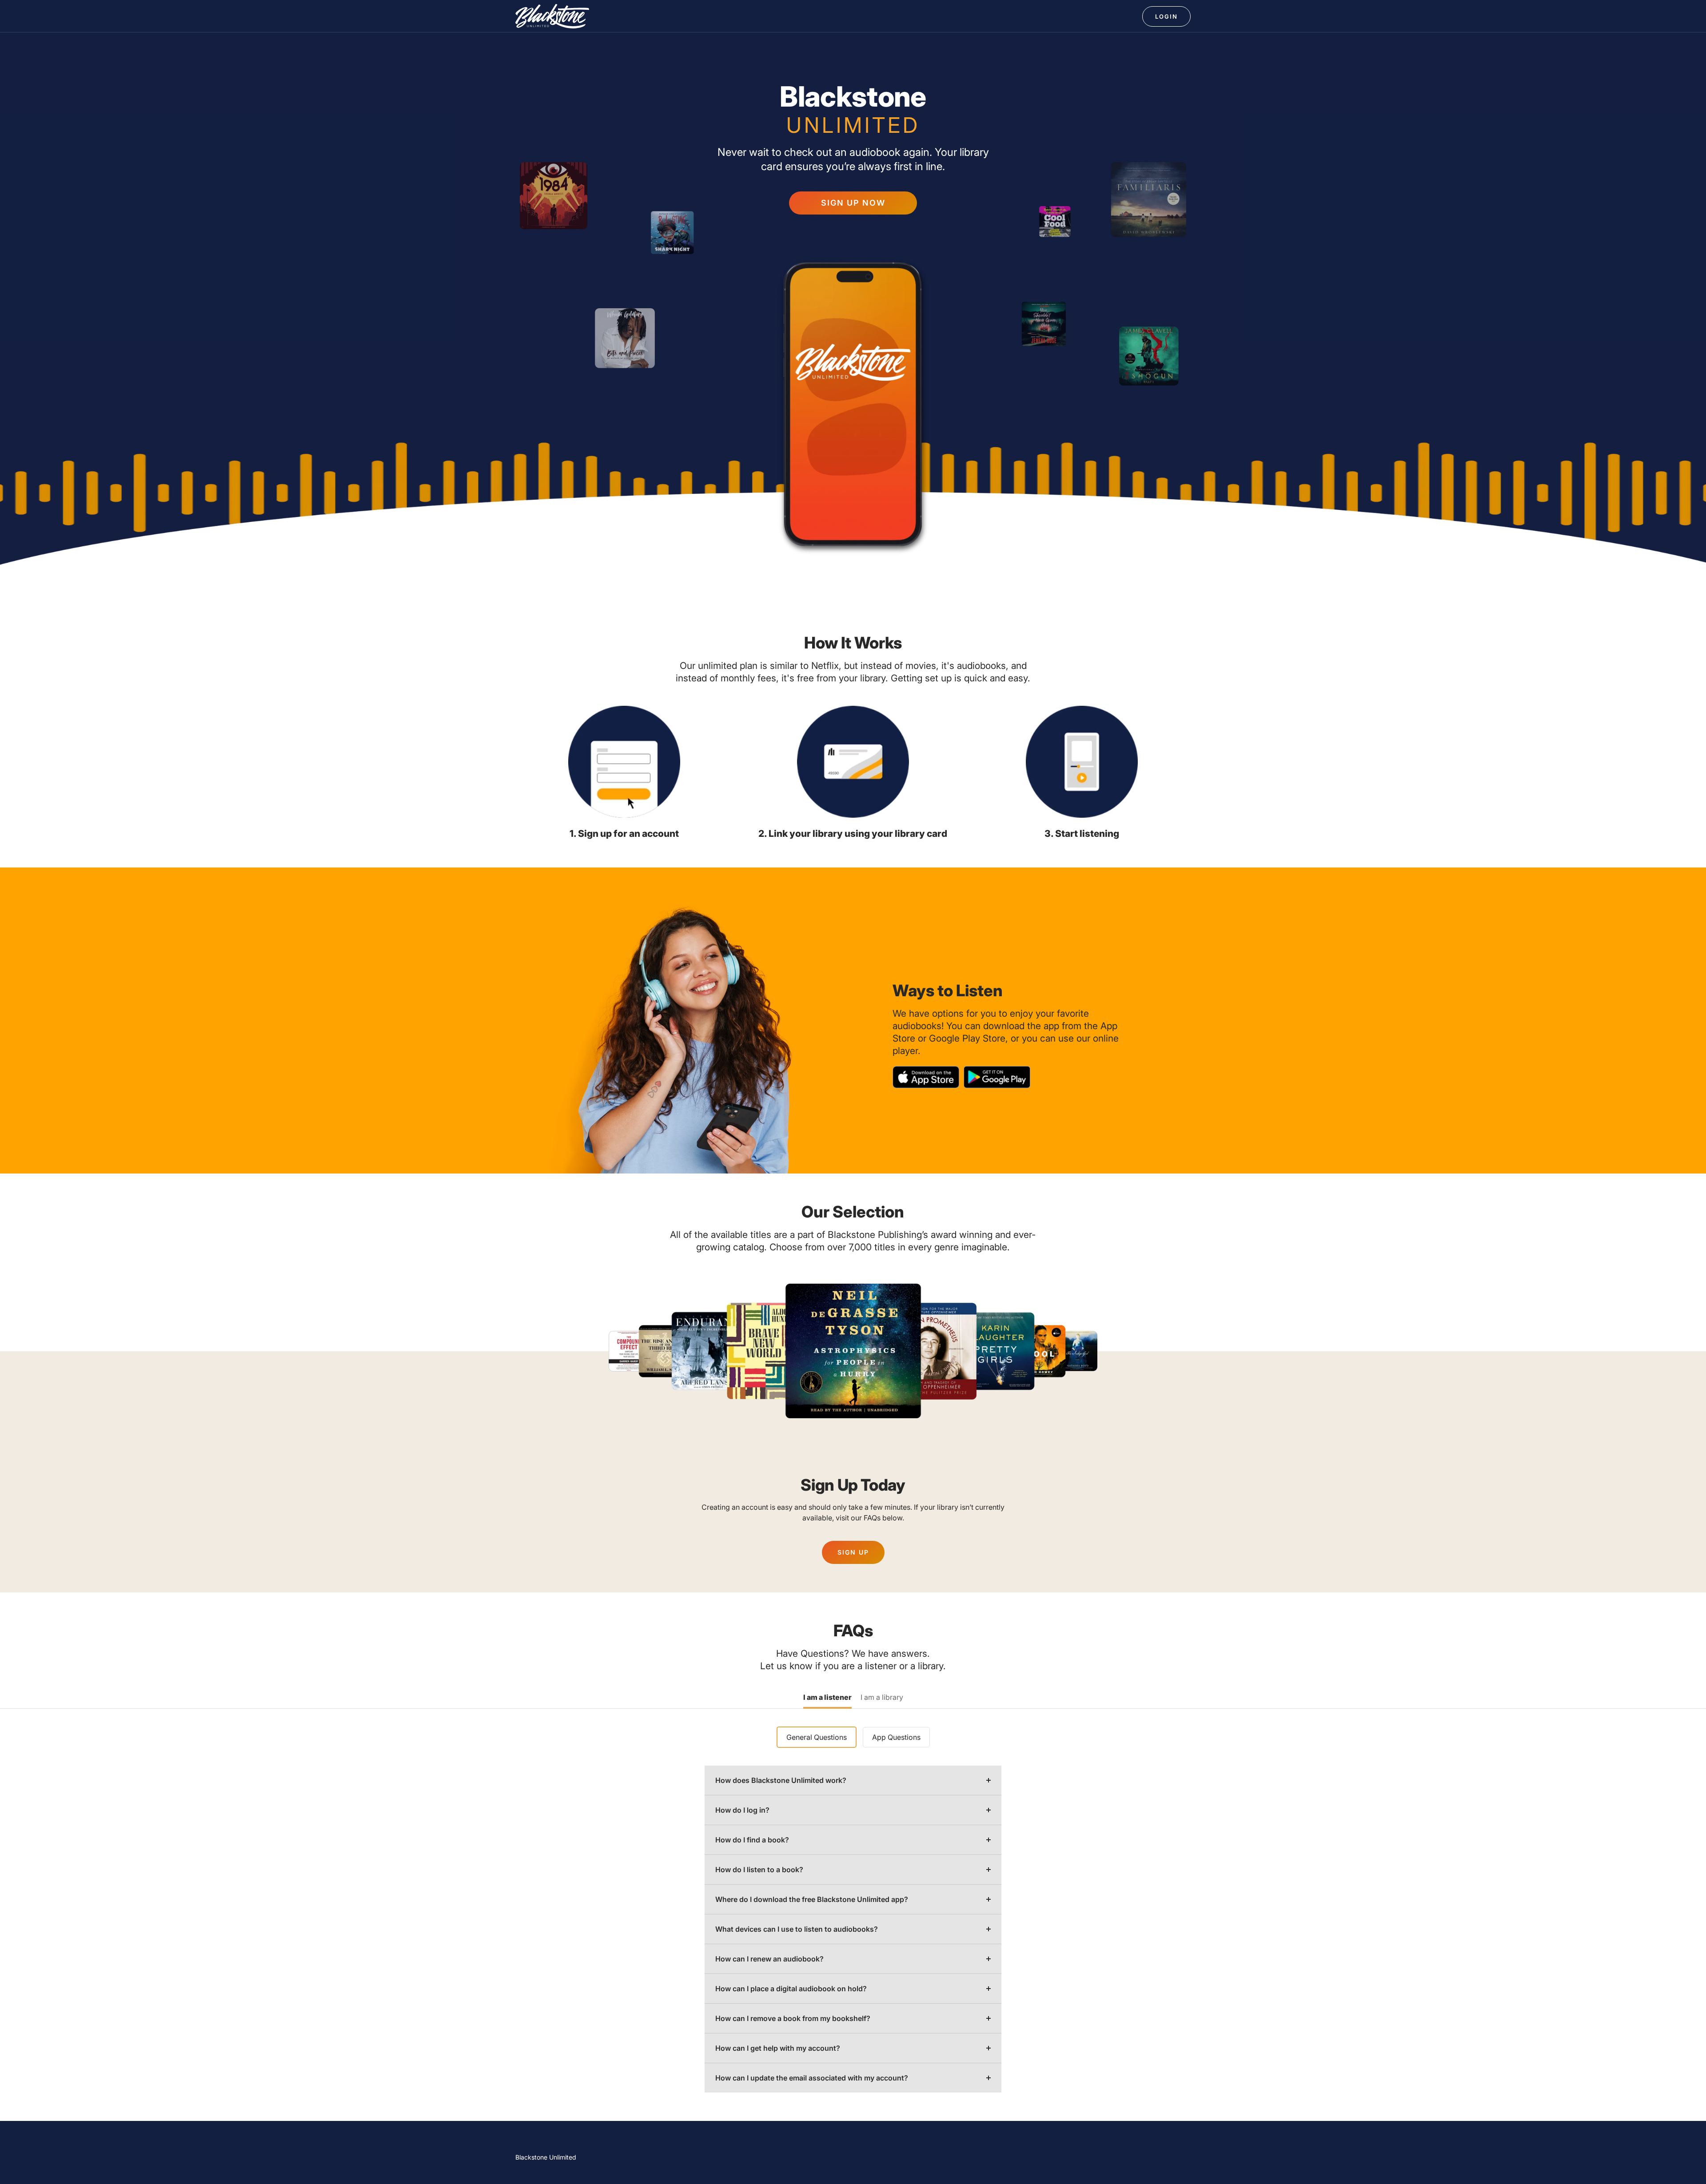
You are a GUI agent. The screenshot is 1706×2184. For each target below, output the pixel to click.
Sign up (853, 1552)
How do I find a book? (752, 1840)
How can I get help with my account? (778, 2048)
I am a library (882, 1698)
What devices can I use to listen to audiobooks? (797, 1929)
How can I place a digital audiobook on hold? (791, 1989)
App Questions (896, 1737)
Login (1166, 16)
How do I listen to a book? (759, 1870)
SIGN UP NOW (853, 203)
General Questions (817, 1737)
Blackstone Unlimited (546, 2157)
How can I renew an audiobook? (769, 1959)
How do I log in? (742, 1810)
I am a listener (827, 1698)
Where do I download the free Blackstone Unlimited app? (812, 1899)
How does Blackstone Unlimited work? (781, 1780)
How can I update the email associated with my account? (812, 2078)
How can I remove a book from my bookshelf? (793, 2018)
